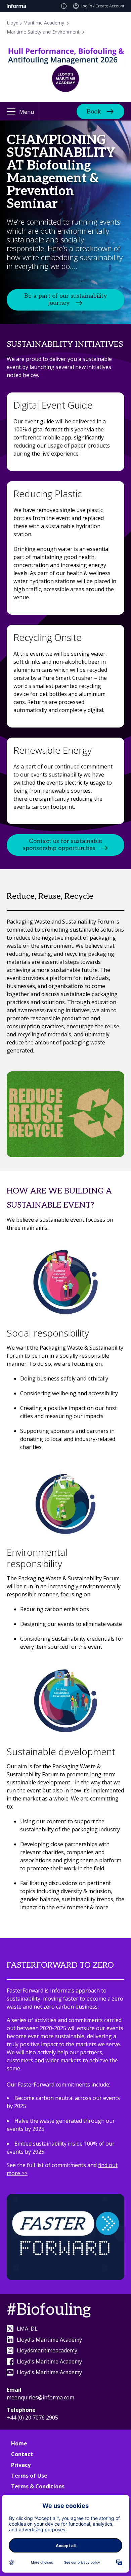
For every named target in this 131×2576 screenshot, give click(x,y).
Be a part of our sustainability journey (66, 299)
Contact (22, 2454)
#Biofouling (49, 2310)
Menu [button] (27, 112)
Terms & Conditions (38, 2486)
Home (19, 2443)
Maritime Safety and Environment (43, 32)
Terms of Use (29, 2476)
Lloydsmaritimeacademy (47, 2350)
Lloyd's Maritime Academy (35, 23)
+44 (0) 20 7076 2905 (32, 2418)
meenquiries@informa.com (40, 2397)
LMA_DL (27, 2329)
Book (94, 111)
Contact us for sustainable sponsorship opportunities (63, 845)
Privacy (21, 2465)
